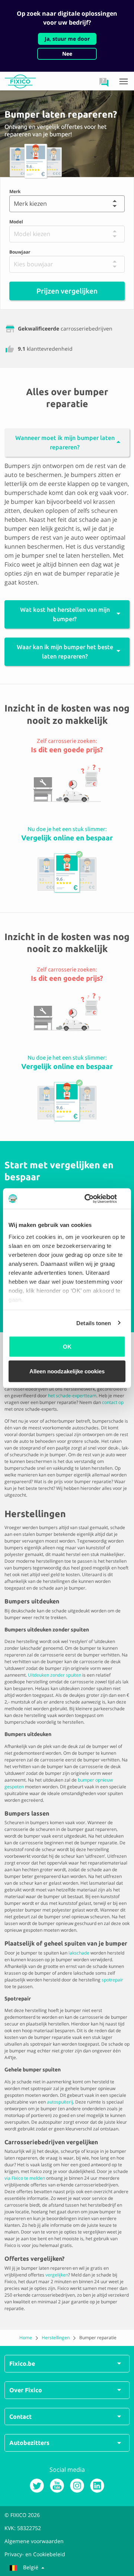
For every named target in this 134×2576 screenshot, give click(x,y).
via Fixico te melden (25, 2178)
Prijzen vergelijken (67, 291)
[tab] (67, 438)
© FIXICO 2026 (22, 2515)
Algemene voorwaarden (34, 2541)
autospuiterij (60, 2102)
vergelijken (57, 2275)
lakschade (79, 1953)
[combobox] (13, 204)
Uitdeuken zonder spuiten (55, 1675)
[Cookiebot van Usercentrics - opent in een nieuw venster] (95, 1199)
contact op (113, 1402)
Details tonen (94, 1323)
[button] (104, 82)
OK (67, 1347)
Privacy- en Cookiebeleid (35, 2554)
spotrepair (112, 1980)
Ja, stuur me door (67, 39)
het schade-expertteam (72, 1396)
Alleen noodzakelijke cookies (67, 1371)
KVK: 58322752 (23, 2528)
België (31, 2567)
